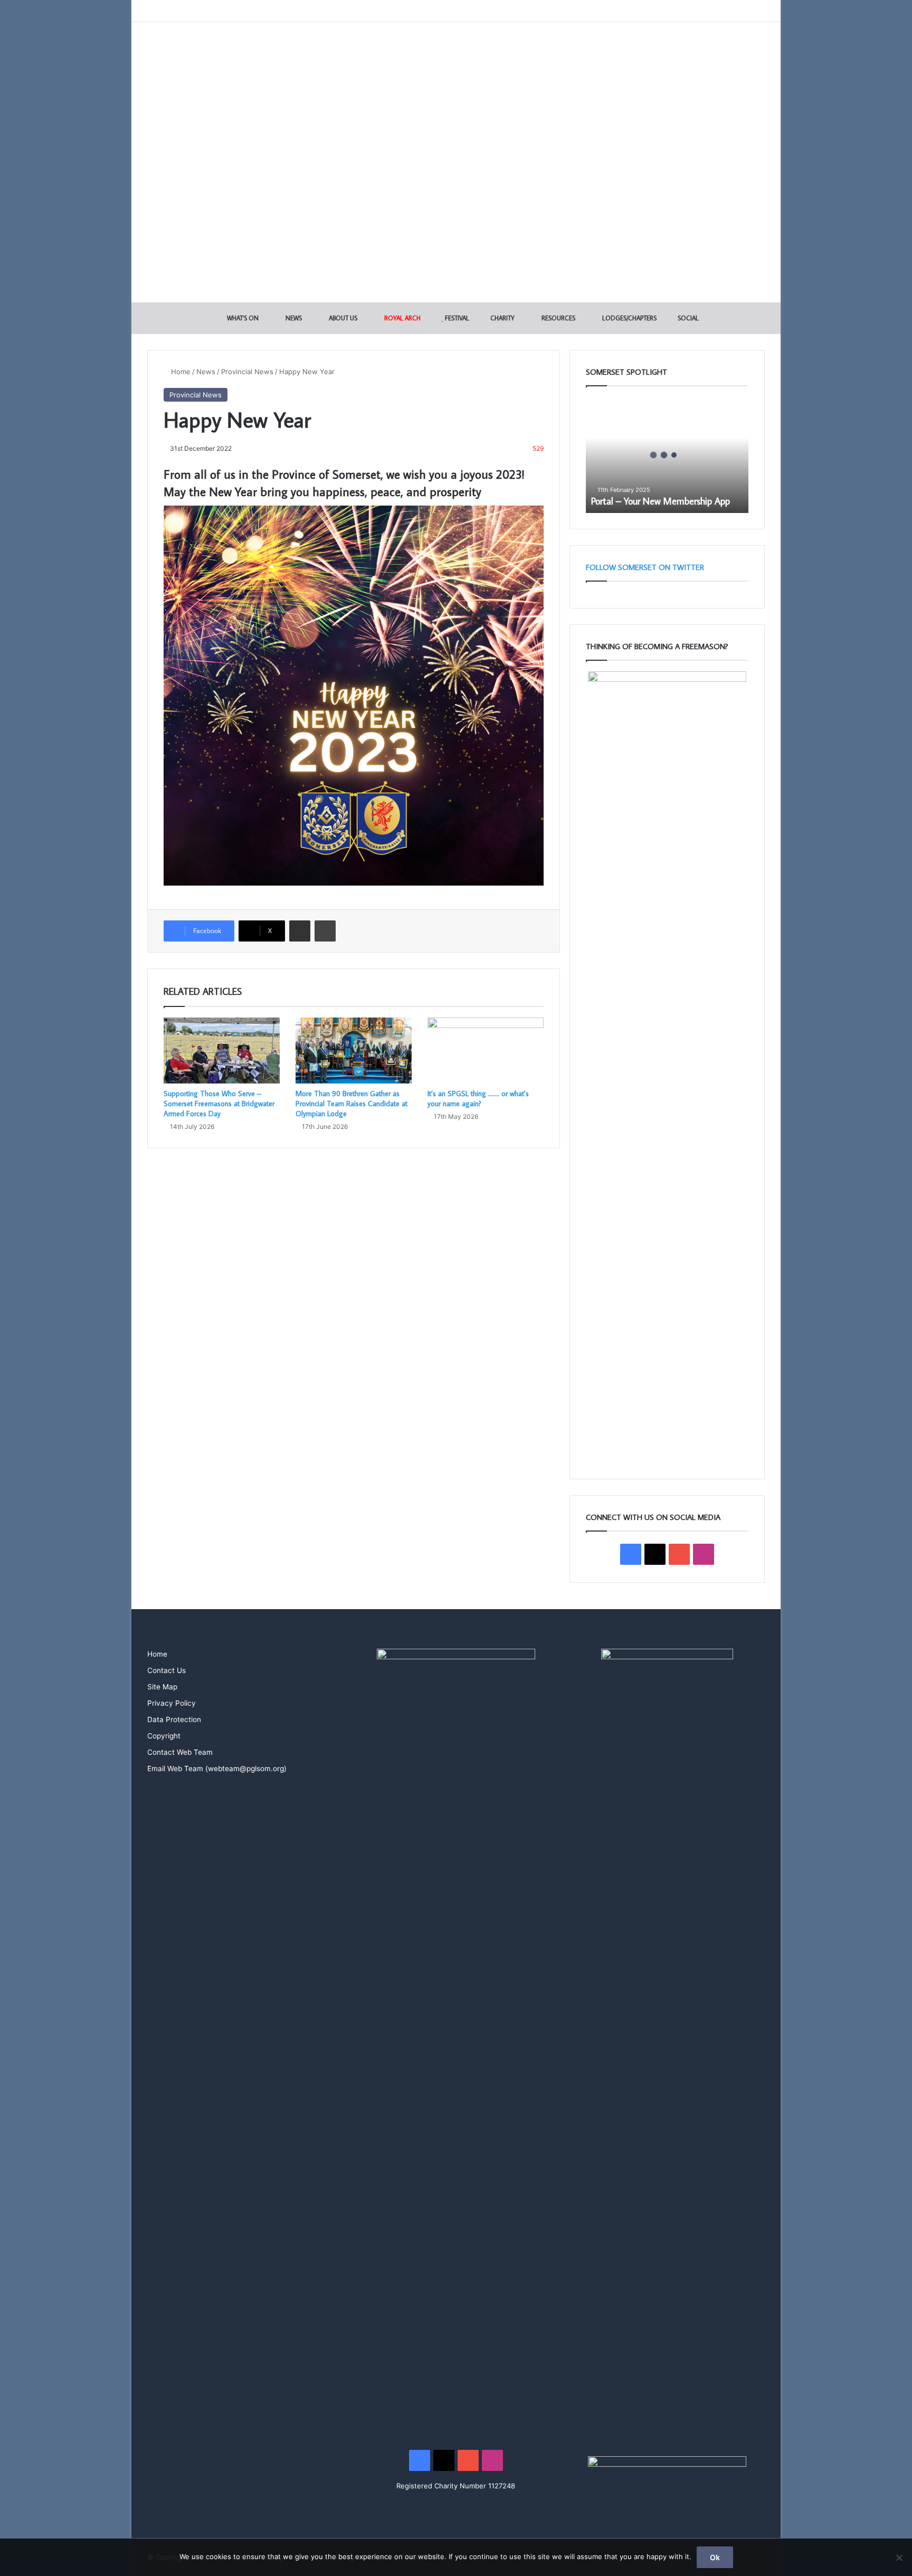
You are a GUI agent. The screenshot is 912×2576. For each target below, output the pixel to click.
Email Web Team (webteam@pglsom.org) (217, 1769)
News (293, 318)
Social (687, 318)
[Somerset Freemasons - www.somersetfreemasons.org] (456, 59)
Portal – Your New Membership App (661, 501)
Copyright (164, 1736)
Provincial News (247, 372)
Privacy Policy (172, 1703)
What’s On (242, 318)
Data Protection (174, 1719)
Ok (715, 2557)
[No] (899, 2558)
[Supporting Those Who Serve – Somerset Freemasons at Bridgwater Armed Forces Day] (222, 1050)
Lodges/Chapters (629, 318)
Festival (456, 318)
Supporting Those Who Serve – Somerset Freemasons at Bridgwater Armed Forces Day (219, 1104)
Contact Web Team (180, 1752)
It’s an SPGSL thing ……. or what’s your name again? (478, 1099)
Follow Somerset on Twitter (645, 567)
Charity (502, 318)
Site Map (162, 1687)
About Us (342, 318)
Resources (558, 318)
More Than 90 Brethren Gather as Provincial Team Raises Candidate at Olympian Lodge (351, 1104)
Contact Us (167, 1670)
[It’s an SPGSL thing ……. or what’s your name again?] (486, 1050)
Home (180, 372)
